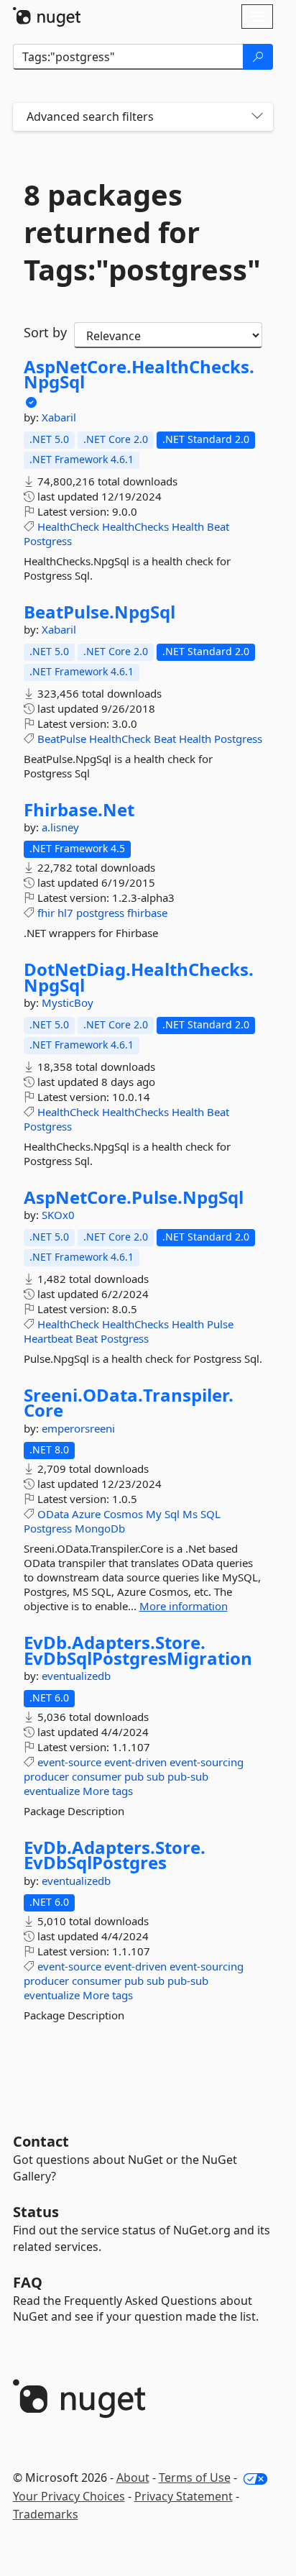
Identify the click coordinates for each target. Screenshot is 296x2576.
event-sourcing (207, 1762)
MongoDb (100, 1528)
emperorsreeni (78, 1428)
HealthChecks (135, 526)
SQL (211, 1514)
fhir (46, 913)
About (133, 2477)
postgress (100, 913)
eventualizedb (76, 1676)
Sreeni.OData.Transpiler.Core (129, 1403)
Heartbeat (48, 1338)
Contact (41, 2141)
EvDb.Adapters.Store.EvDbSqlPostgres (115, 1855)
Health (188, 526)
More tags (108, 1791)
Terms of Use (195, 2477)
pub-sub (188, 1776)
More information (184, 1606)
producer (46, 1776)
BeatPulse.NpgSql (100, 612)
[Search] (258, 57)
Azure (86, 1514)
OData (53, 1514)
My (154, 1514)
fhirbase (147, 913)
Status (36, 2212)
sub (156, 1776)
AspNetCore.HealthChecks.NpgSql (139, 374)
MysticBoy (68, 1002)
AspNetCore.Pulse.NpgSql (134, 1197)
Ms (190, 1514)
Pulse (220, 1324)
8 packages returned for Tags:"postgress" (142, 232)
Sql (172, 1514)
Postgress (48, 541)
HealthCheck (68, 526)
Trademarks (46, 2514)
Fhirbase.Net (79, 810)
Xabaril (59, 417)
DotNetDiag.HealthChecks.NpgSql (139, 977)
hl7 (65, 913)
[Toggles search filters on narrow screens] (257, 117)
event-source (69, 1762)
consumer (97, 1776)
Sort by (45, 332)
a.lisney (60, 827)
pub (134, 1776)
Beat (218, 526)
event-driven (135, 1762)
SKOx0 (58, 1215)
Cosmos (123, 1514)
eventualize (52, 1791)
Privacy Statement (184, 2496)
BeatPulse (62, 739)
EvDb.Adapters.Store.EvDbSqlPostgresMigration (138, 1650)
